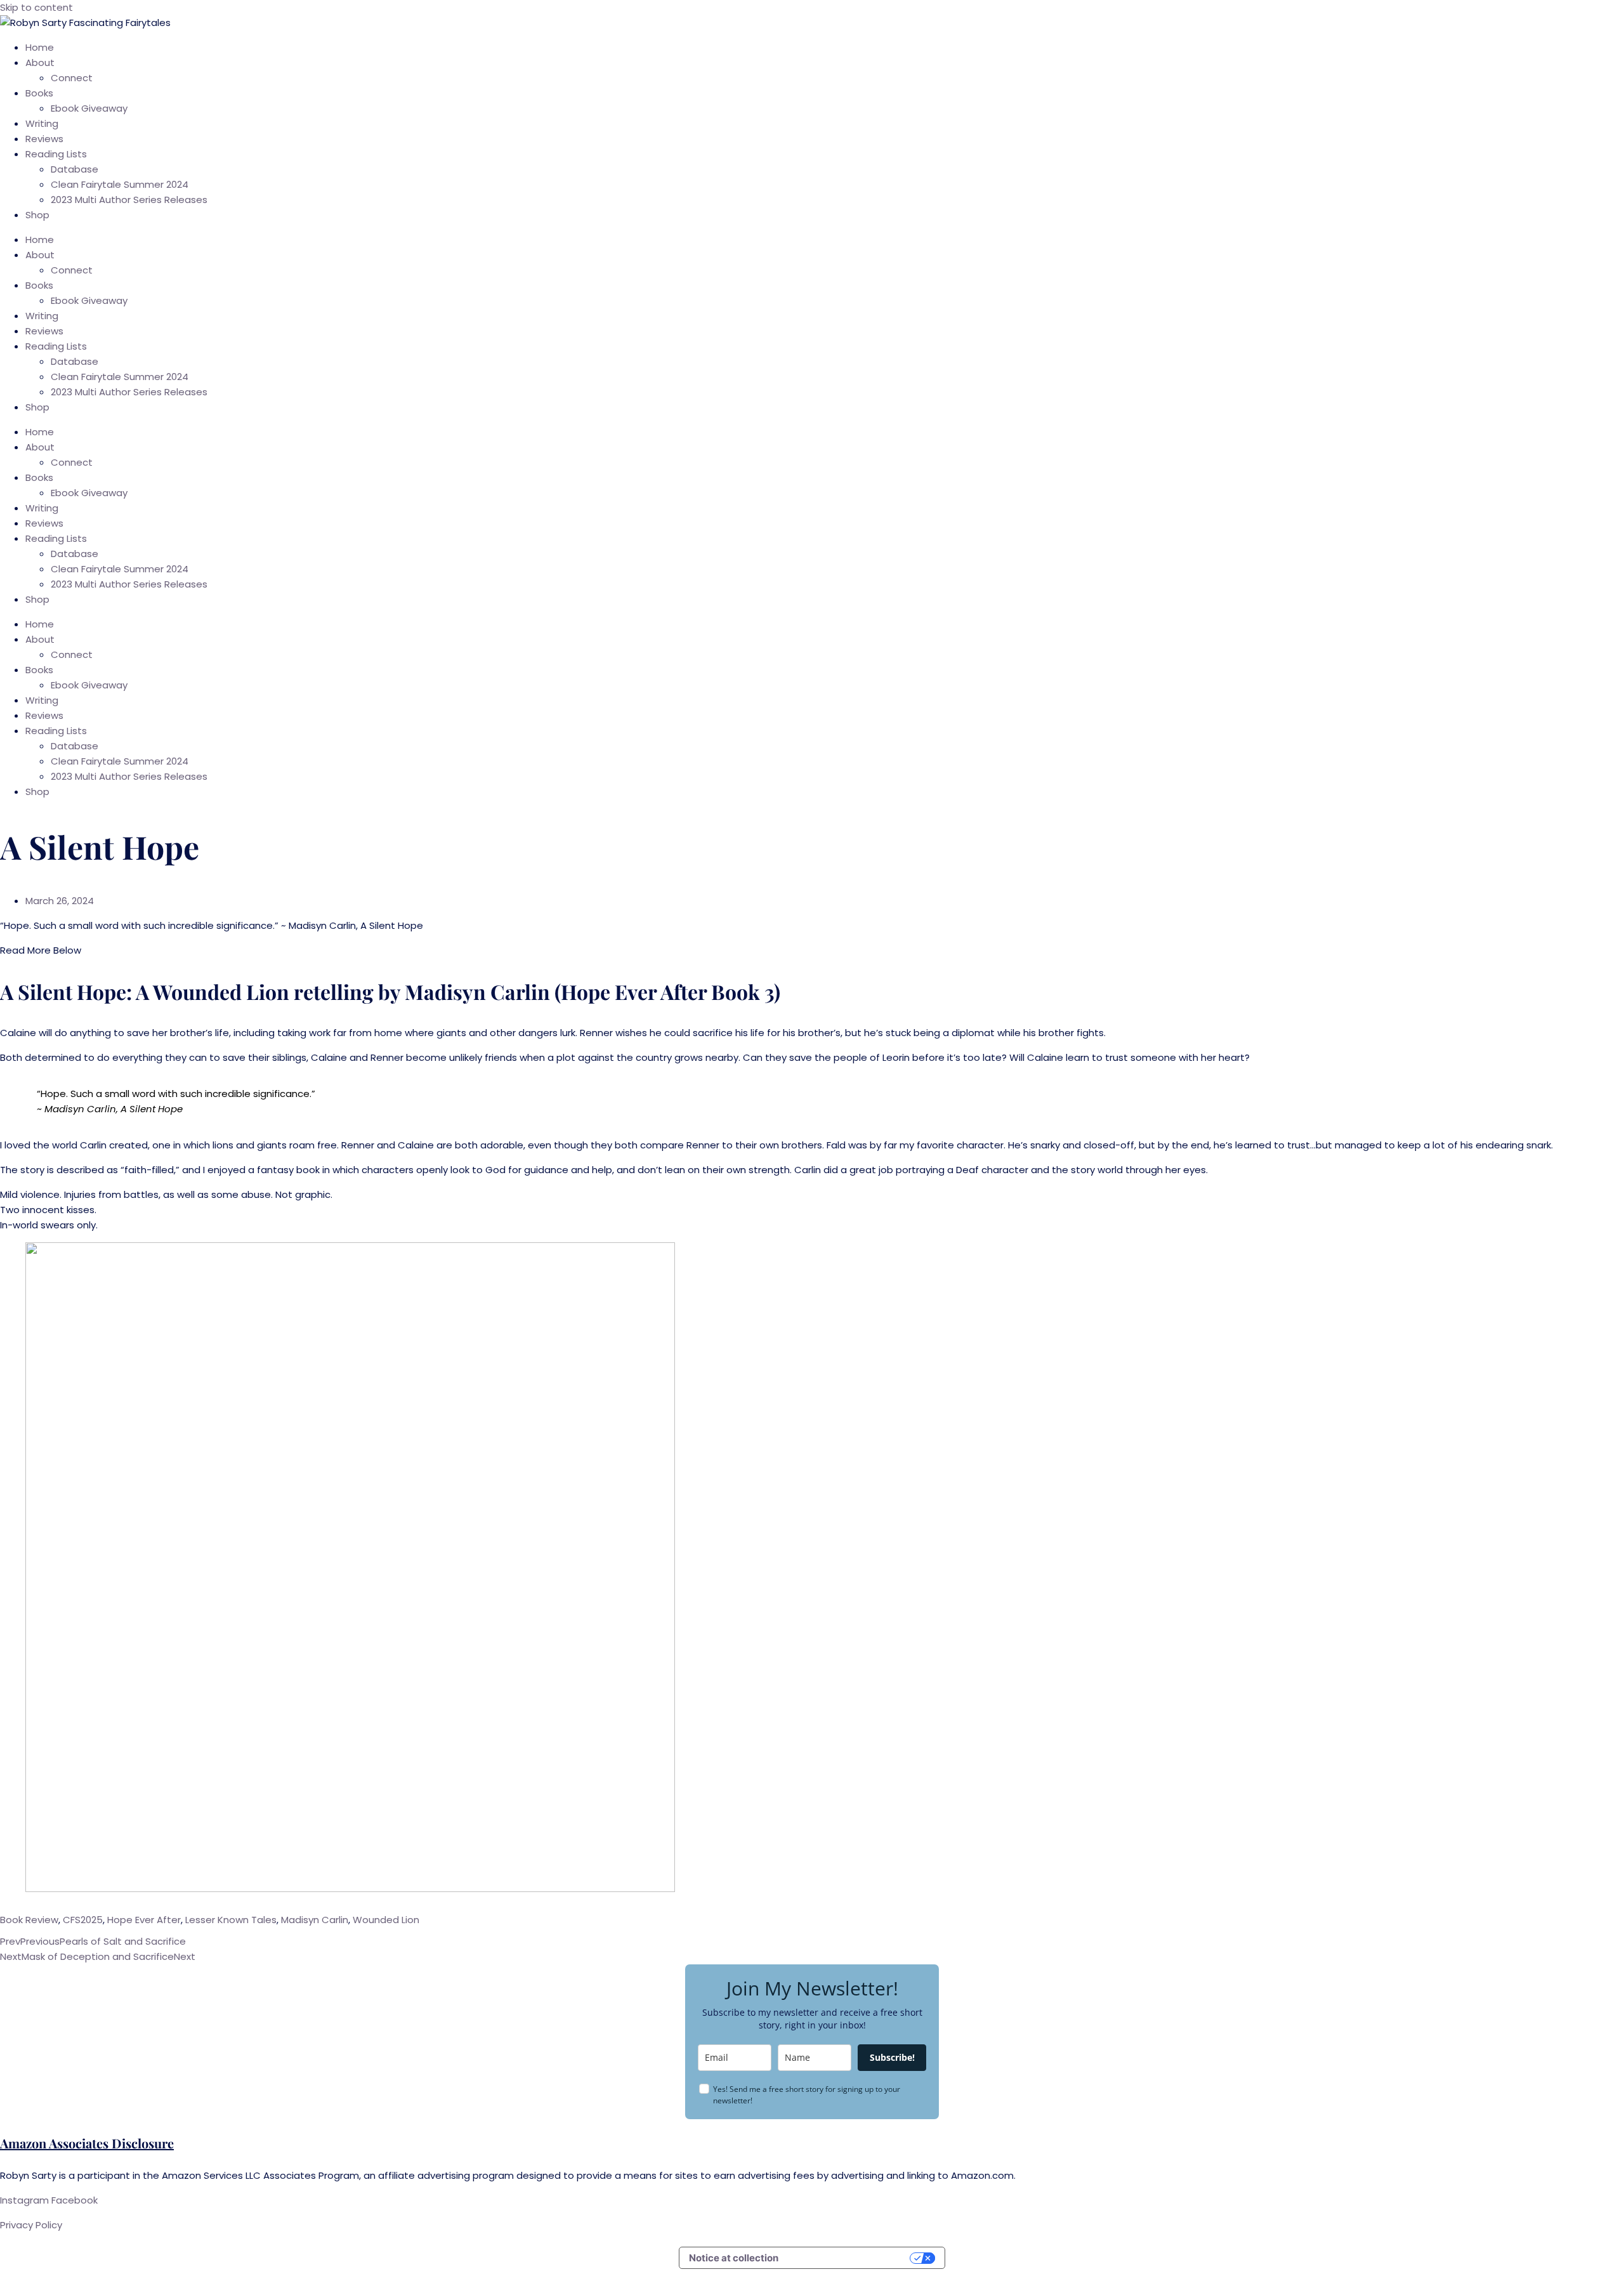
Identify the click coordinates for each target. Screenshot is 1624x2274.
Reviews (44, 139)
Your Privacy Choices (850, 2258)
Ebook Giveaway (89, 108)
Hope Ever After (144, 1920)
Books (39, 93)
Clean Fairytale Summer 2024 (120, 184)
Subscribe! (892, 2057)
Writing (42, 123)
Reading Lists (56, 154)
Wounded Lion (386, 1920)
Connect (72, 78)
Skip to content (36, 7)
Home (40, 47)
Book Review (29, 1920)
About (40, 62)
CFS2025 (83, 1920)
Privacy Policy (32, 2225)
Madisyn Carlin (315, 1920)
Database (75, 169)
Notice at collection (734, 2258)
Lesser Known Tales (231, 1920)
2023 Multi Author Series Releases (129, 200)
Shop (37, 215)
